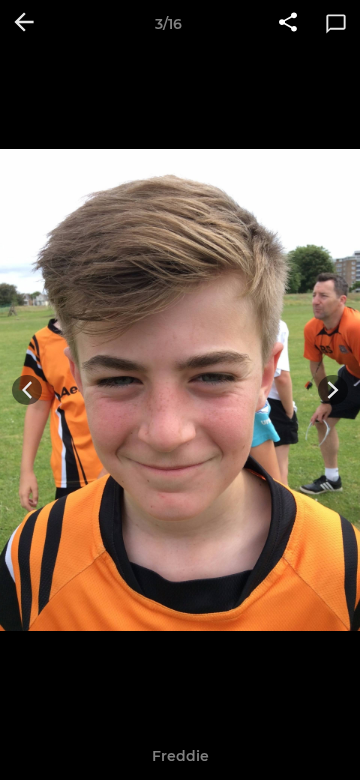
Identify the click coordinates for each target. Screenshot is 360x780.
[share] (288, 24)
